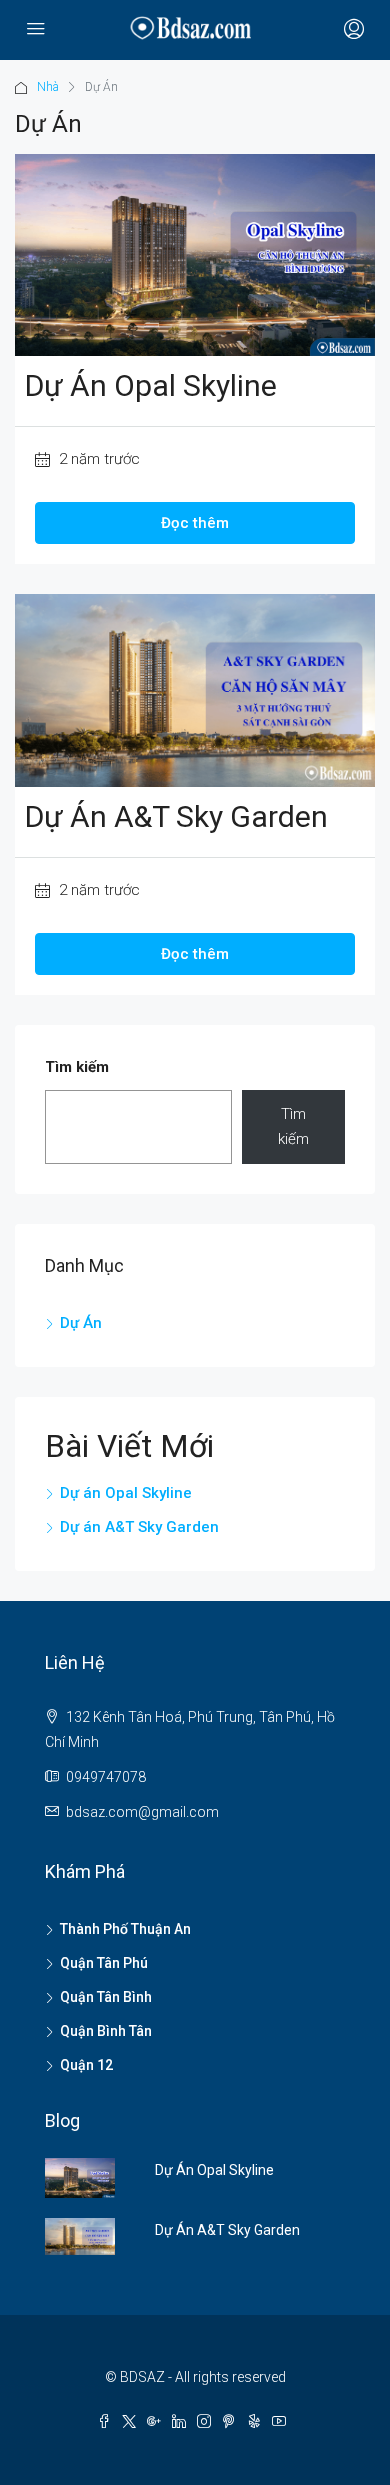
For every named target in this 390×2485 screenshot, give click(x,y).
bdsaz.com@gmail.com (142, 1812)
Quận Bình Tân (106, 2031)
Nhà (48, 87)
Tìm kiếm (77, 1067)
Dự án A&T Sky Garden (176, 816)
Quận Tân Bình (106, 1997)
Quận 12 (86, 2065)
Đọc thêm (195, 523)
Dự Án (81, 1323)
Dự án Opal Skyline (151, 385)
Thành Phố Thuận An (125, 1929)
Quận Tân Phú (104, 1963)
